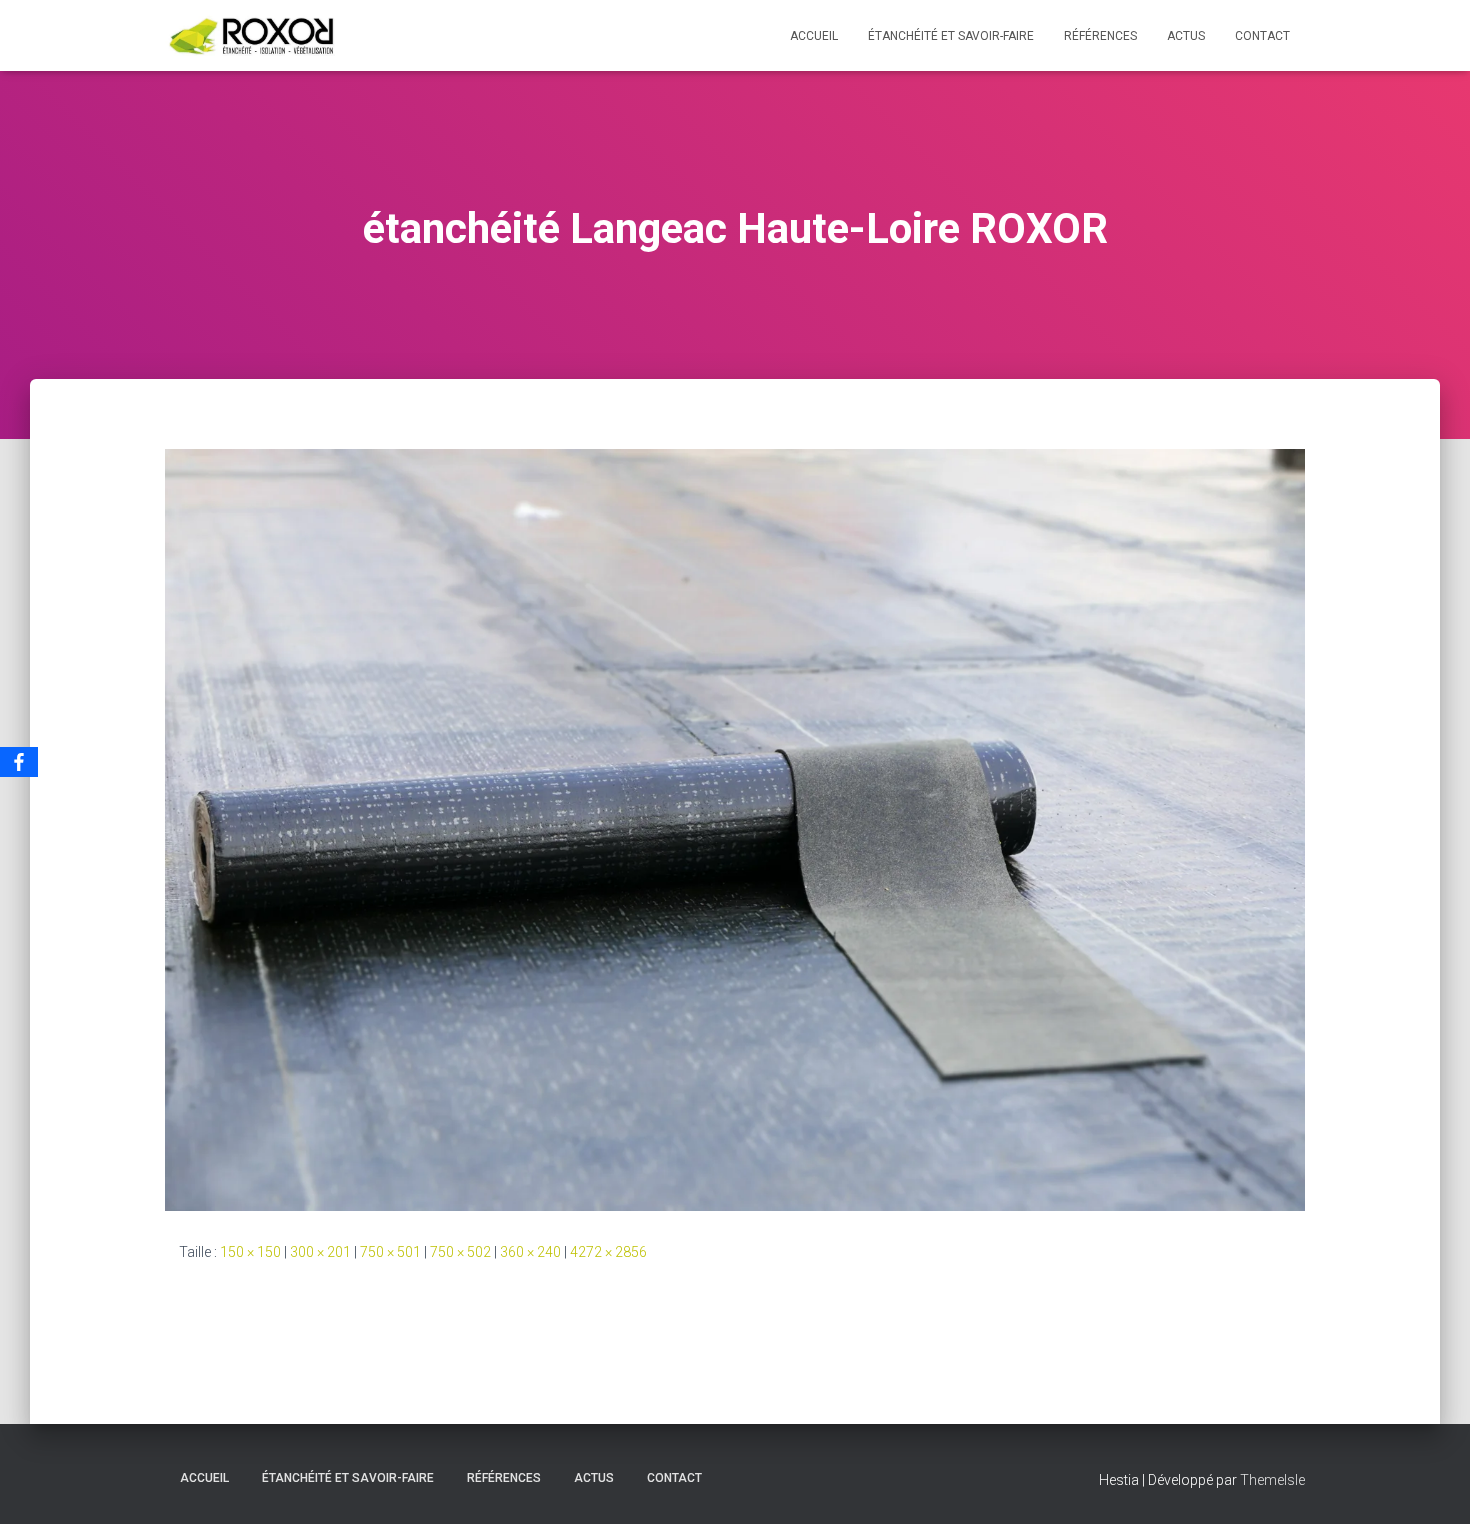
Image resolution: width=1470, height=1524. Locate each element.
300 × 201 (320, 1252)
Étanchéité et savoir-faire (951, 36)
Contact (1262, 36)
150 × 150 (250, 1252)
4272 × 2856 (608, 1252)
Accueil (814, 36)
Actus (1186, 36)
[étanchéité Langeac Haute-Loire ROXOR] (735, 829)
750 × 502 (460, 1252)
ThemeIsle (1272, 1480)
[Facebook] (19, 762)
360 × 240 (530, 1252)
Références (1100, 36)
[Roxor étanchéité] (255, 36)
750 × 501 (390, 1252)
